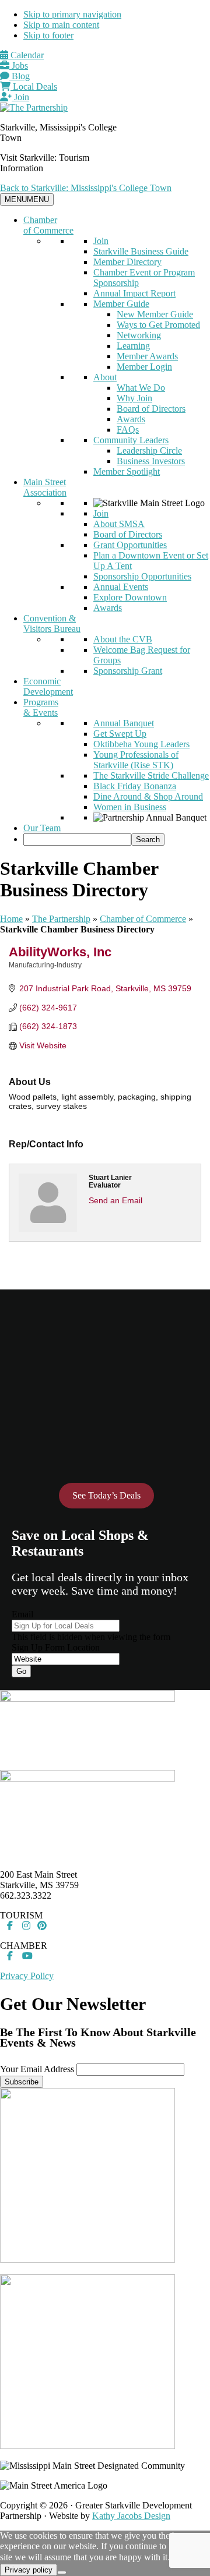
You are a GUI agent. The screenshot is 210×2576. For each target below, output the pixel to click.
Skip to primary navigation (72, 14)
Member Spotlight (127, 471)
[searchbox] (77, 840)
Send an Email (116, 1200)
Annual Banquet (124, 723)
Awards (131, 419)
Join (20, 97)
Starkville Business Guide (141, 251)
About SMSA (119, 524)
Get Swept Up (120, 734)
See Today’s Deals (106, 1495)
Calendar (26, 55)
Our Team (42, 828)
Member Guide (121, 304)
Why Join (134, 398)
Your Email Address (37, 2069)
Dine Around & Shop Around (148, 796)
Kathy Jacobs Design (131, 2516)
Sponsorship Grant (128, 671)
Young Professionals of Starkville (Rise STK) (136, 760)
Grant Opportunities (130, 545)
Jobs (19, 66)
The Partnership (61, 919)
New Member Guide (155, 314)
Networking (139, 335)
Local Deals (34, 86)
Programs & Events (41, 707)
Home (11, 919)
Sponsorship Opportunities (142, 576)
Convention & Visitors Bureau (52, 623)
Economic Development (48, 686)
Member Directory (127, 262)
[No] (62, 2573)
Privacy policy (29, 2570)
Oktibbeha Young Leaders (141, 744)
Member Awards (147, 356)
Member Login (144, 367)
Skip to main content (61, 25)
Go (21, 1671)
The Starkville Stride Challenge (151, 775)
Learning (133, 346)
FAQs (128, 430)
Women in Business (130, 807)
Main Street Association (45, 487)
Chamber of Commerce (48, 225)
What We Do (141, 388)
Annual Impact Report (134, 293)
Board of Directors (151, 409)
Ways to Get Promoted (158, 325)
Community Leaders (131, 440)
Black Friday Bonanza (135, 786)
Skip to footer (48, 35)
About (105, 377)
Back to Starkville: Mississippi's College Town (86, 188)
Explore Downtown (130, 597)
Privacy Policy (27, 1976)
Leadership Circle (149, 450)
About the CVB (123, 639)
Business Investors (151, 461)
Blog (20, 76)
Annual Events (121, 587)
